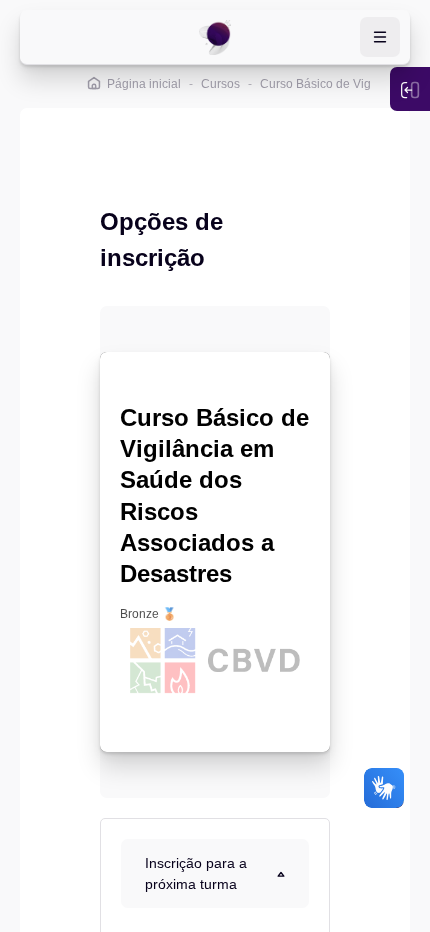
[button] (215, 873)
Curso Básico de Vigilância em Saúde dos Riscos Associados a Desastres (214, 495)
